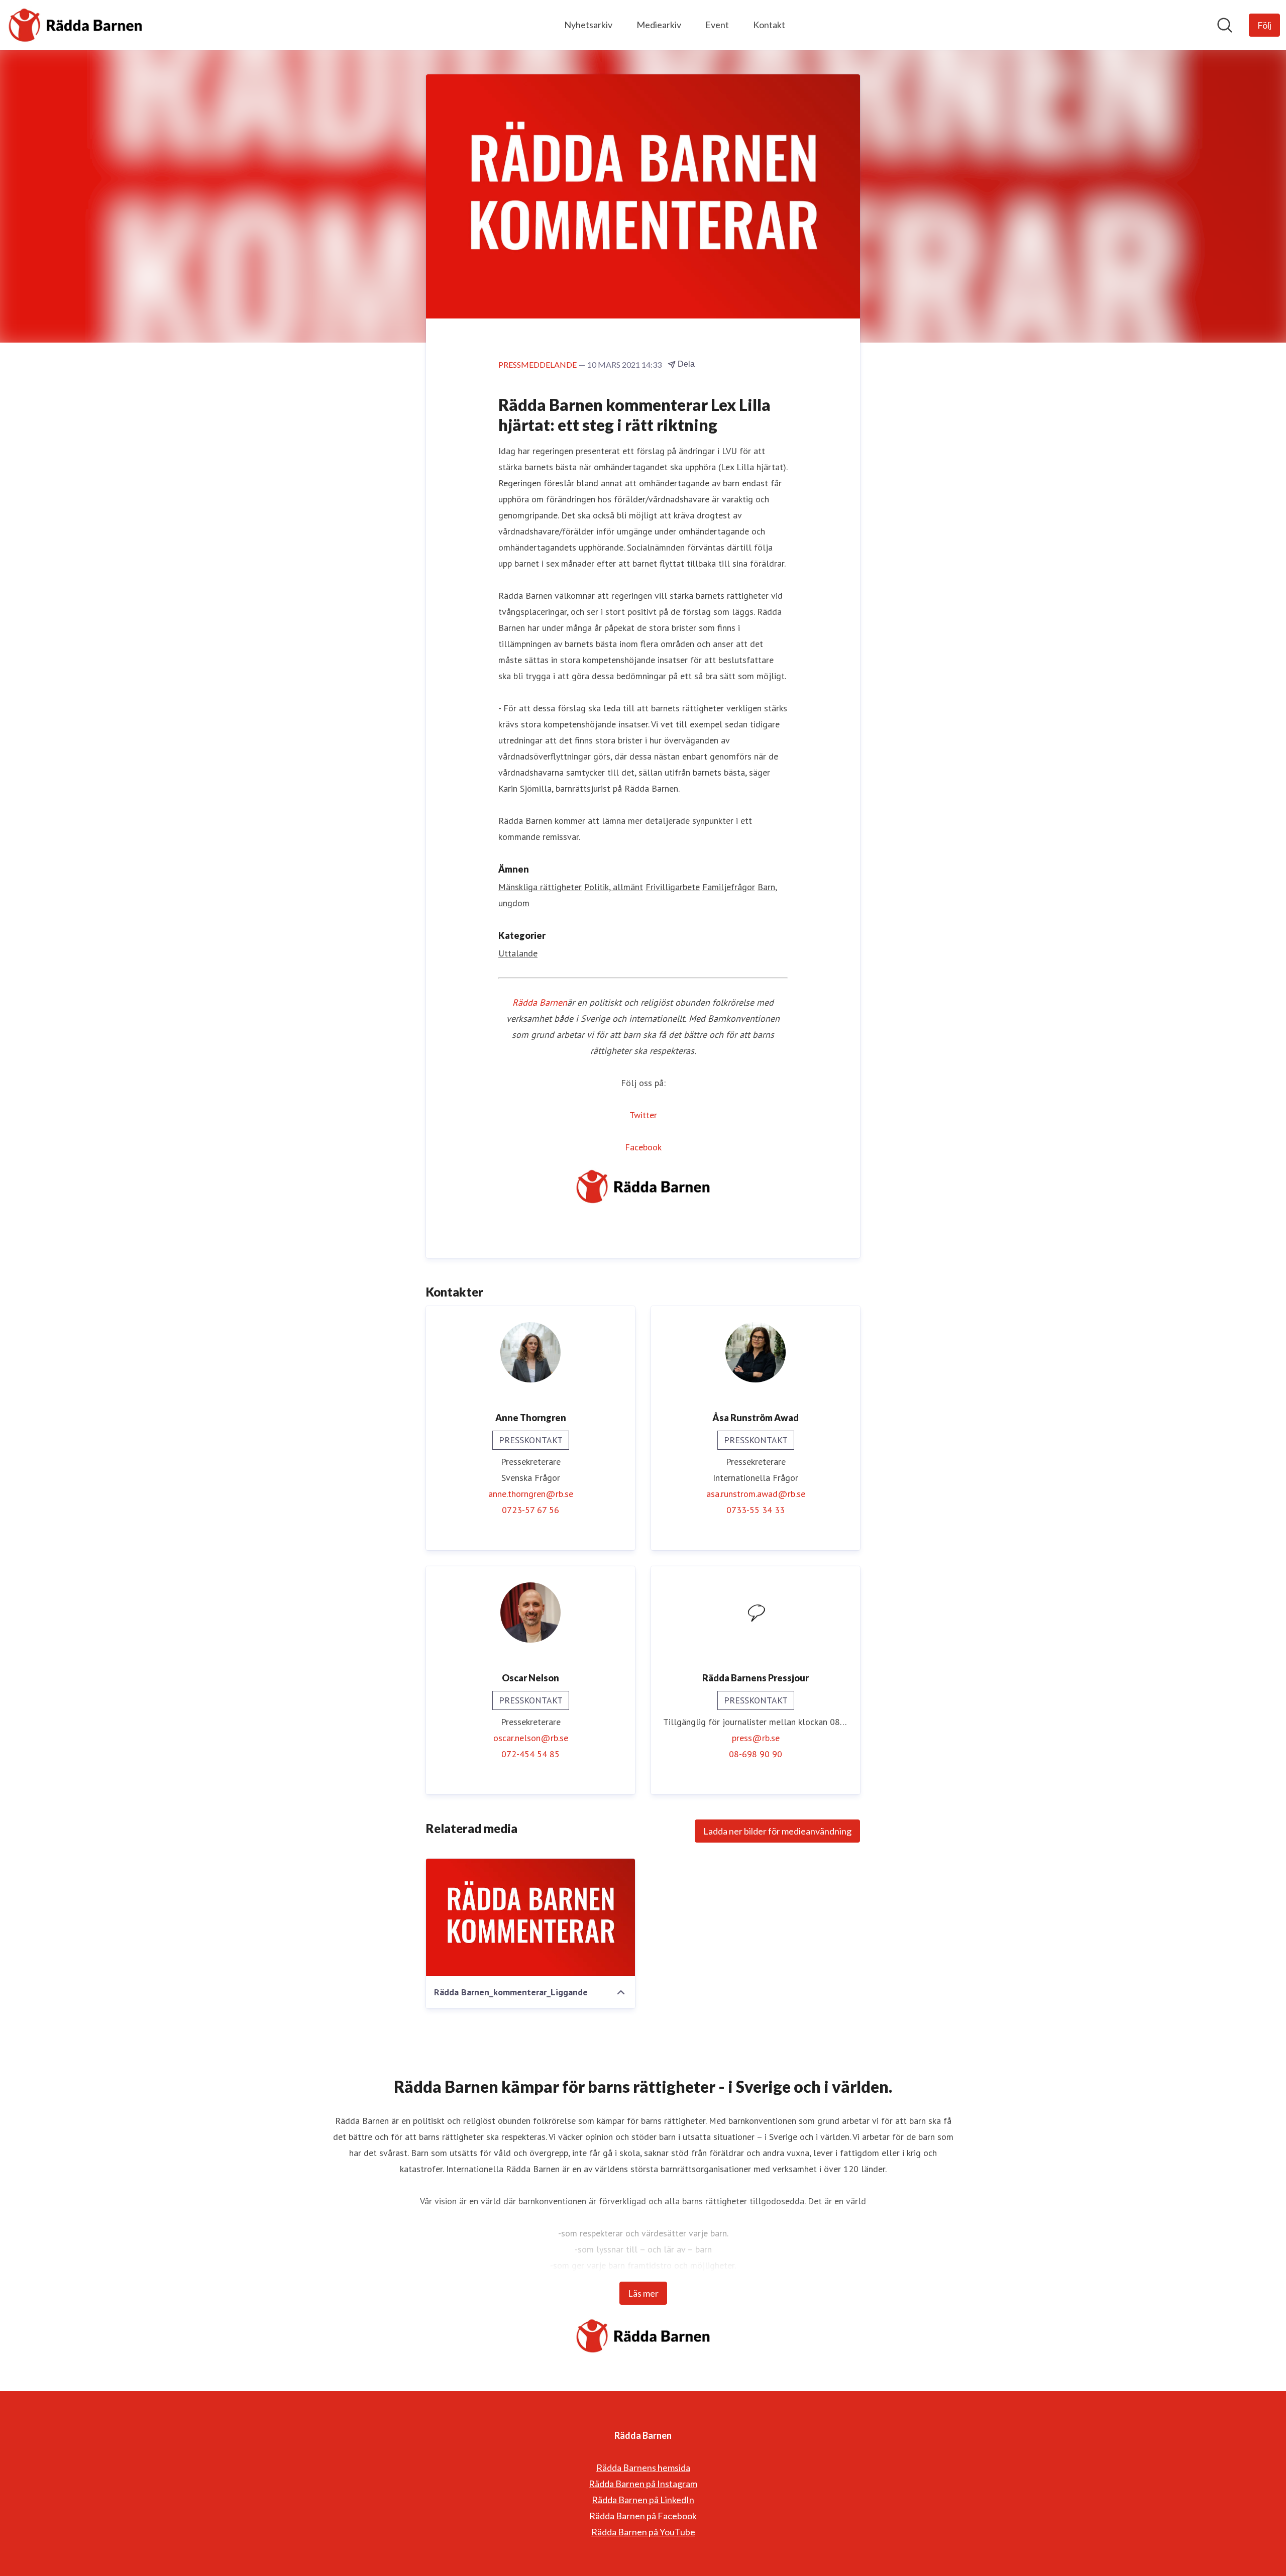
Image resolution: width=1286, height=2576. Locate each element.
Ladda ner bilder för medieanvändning (777, 1831)
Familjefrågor (729, 887)
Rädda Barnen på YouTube (643, 2532)
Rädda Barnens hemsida (643, 2467)
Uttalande (518, 953)
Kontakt (769, 25)
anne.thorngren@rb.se (531, 1494)
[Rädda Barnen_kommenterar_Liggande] (530, 1917)
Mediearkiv (659, 25)
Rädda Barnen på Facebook (643, 2516)
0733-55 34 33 (756, 1510)
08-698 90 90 (756, 1754)
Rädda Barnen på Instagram (643, 2484)
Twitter (643, 1115)
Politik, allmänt (614, 887)
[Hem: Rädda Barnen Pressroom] (75, 25)
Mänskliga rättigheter (540, 887)
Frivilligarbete (673, 887)
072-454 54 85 (530, 1754)
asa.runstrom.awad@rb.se (756, 1494)
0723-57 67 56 (530, 1510)
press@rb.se (756, 1738)
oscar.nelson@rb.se (531, 1738)
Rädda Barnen (540, 1002)
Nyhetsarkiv (588, 25)
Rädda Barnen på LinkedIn (643, 2500)
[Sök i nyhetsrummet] (1225, 25)
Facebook (643, 1147)
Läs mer (643, 2293)
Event (717, 25)
